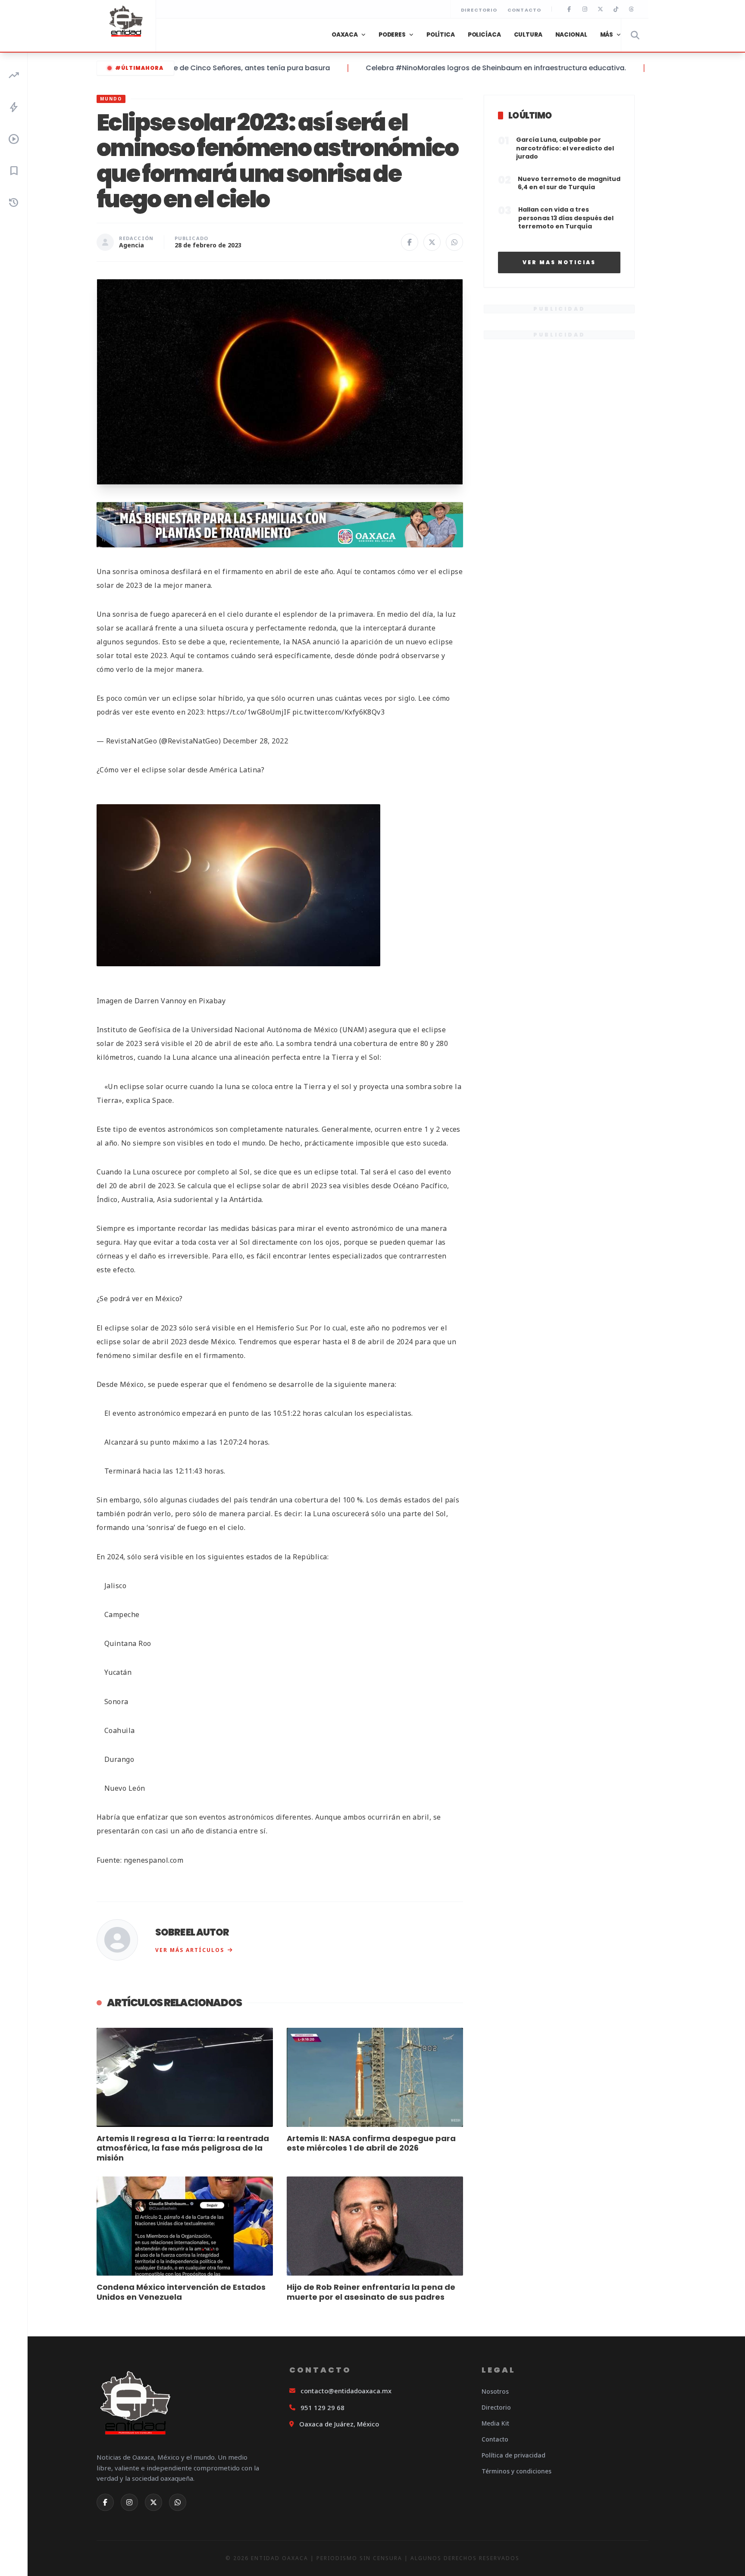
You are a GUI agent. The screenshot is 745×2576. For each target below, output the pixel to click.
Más (607, 35)
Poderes (392, 35)
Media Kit (495, 2423)
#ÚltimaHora (139, 68)
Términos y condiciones (516, 2471)
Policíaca (484, 35)
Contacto (524, 10)
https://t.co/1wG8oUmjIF (249, 712)
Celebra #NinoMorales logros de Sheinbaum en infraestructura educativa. (457, 68)
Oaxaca (345, 35)
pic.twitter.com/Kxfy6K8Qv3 (338, 712)
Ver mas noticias (559, 262)
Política (441, 35)
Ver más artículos (190, 1950)
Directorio (479, 10)
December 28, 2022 (255, 741)
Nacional (571, 35)
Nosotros (495, 2391)
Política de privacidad (513, 2455)
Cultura (528, 35)
